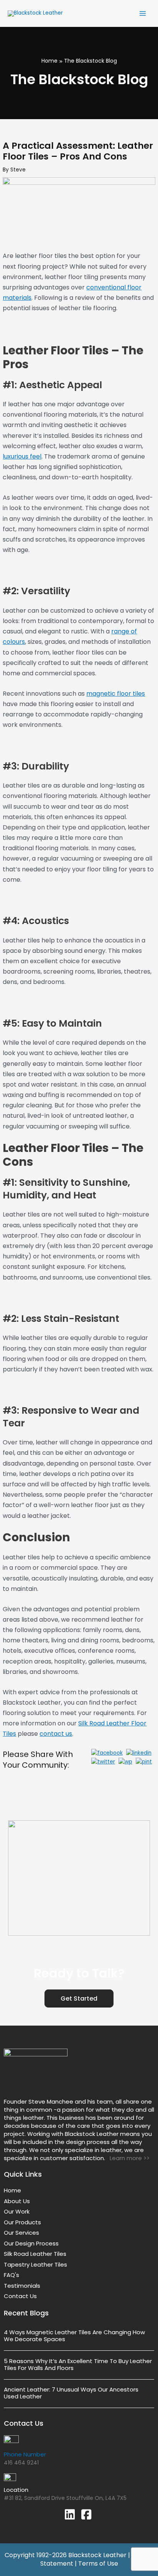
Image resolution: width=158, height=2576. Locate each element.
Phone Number (25, 2454)
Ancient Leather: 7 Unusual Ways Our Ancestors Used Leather (71, 2393)
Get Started (79, 1998)
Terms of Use (98, 2564)
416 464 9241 (21, 2463)
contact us (56, 1734)
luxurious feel (22, 456)
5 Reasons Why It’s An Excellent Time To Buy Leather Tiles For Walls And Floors (78, 2364)
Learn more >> (128, 2158)
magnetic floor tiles (116, 694)
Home (49, 61)
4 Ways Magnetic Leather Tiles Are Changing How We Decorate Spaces (74, 2336)
